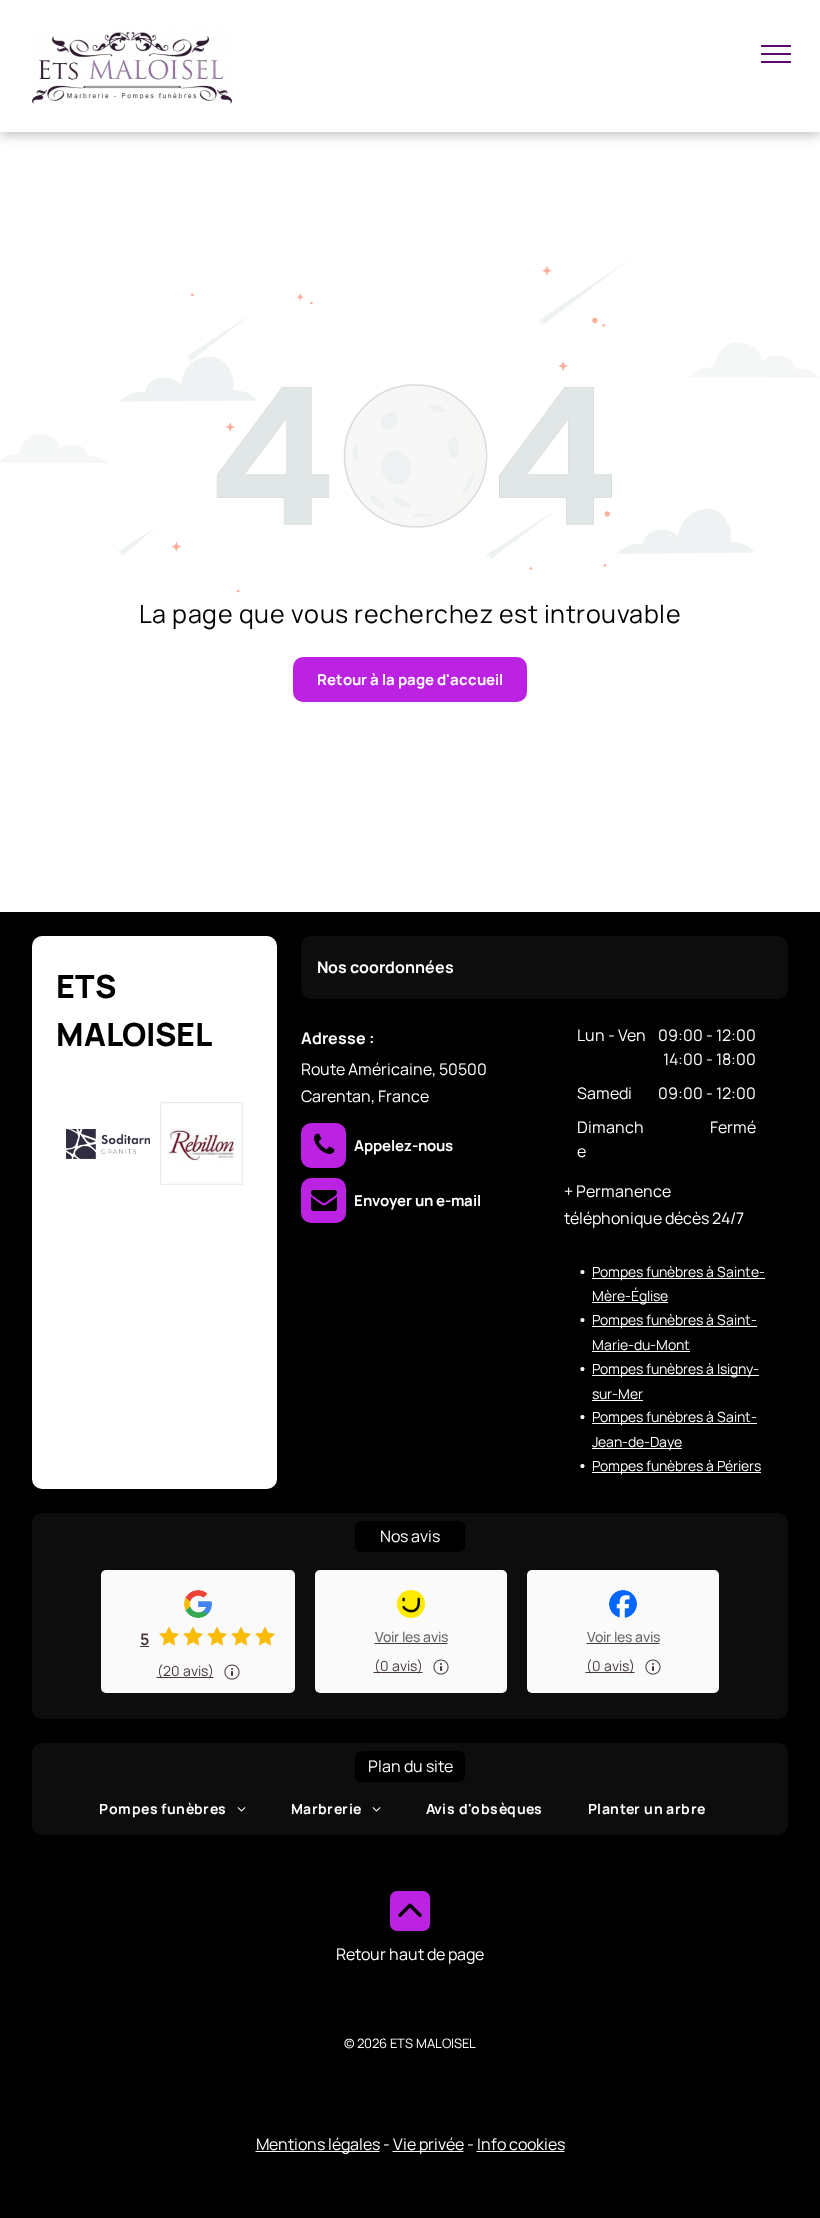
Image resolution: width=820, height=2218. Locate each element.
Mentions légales (318, 2144)
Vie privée (428, 2144)
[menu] (776, 54)
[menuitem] (179, 1808)
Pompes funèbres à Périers (676, 1465)
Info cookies (521, 2144)
